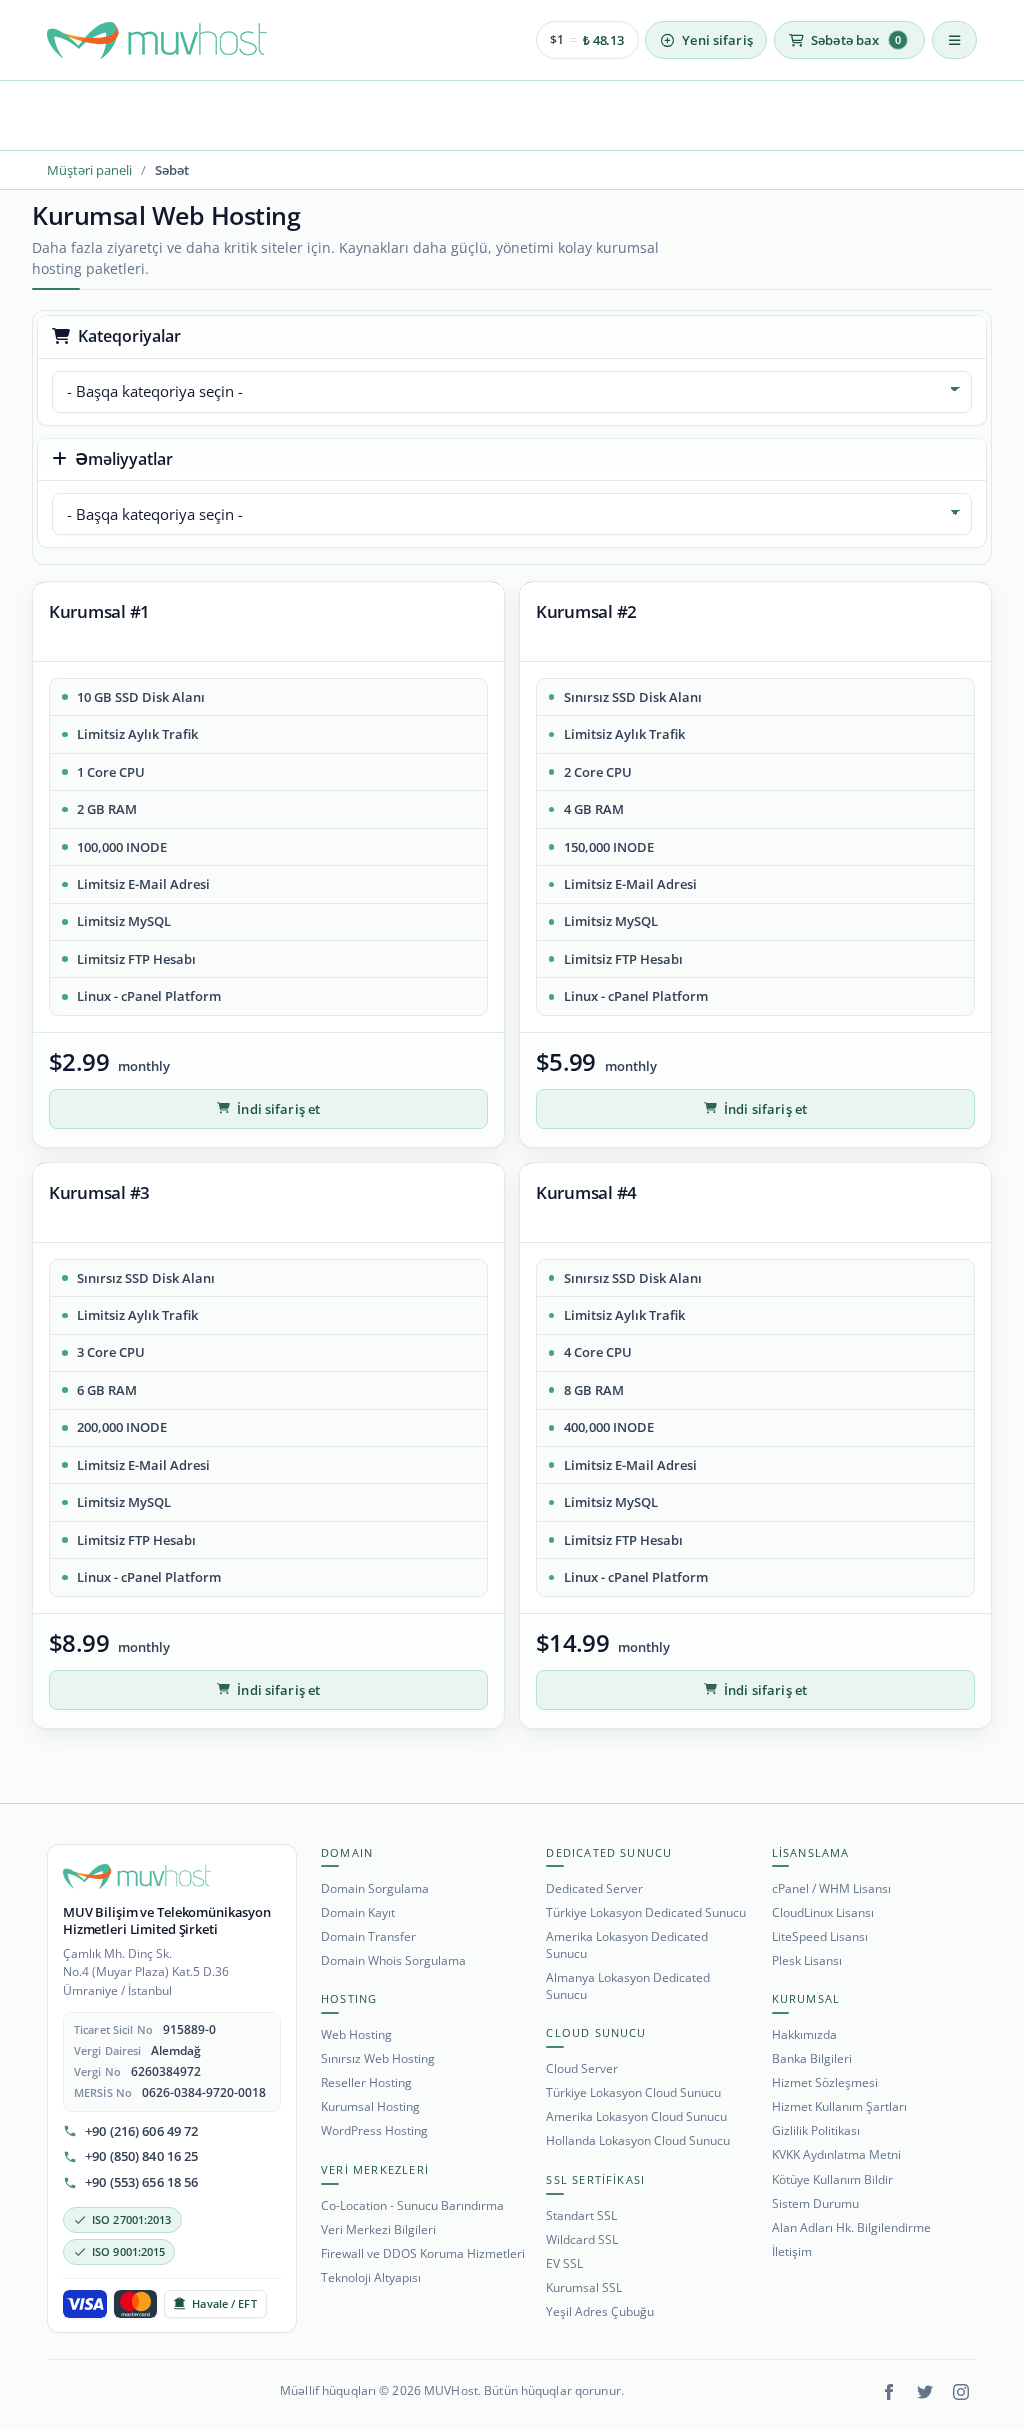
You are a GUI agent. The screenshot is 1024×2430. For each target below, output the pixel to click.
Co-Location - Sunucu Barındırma (412, 2205)
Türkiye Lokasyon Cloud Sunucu (633, 2092)
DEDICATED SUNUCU (609, 1852)
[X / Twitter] (925, 2392)
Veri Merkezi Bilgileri (378, 2229)
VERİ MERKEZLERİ (375, 2169)
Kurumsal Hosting (370, 2106)
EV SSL (564, 2263)
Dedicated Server (594, 1888)
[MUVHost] (137, 1877)
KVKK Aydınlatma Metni (836, 2154)
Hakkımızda (804, 2034)
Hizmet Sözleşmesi (825, 2082)
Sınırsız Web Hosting (378, 2058)
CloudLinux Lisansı (823, 1912)
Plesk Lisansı (807, 1960)
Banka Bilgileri (812, 2058)
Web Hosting (356, 2034)
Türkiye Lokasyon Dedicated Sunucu (646, 1912)
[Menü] (954, 40)
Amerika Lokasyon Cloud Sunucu (636, 2116)
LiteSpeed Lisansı (820, 1936)
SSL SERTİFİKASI (595, 2179)
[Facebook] (889, 2392)
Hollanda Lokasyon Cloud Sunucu (638, 2140)
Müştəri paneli (89, 170)
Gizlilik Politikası (816, 2130)
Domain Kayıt (358, 1912)
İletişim (792, 2251)
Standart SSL (581, 2215)
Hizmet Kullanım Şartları (839, 2106)
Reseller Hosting (366, 2082)
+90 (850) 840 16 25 (141, 2156)
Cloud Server (582, 2068)
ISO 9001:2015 (128, 2251)
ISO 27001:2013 (132, 2219)
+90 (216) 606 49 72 (141, 2131)
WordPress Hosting (374, 2130)
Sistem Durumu (815, 2203)
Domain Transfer (368, 1936)
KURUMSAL (806, 1998)
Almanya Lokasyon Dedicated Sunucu (628, 1986)
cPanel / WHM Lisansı (831, 1888)
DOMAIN (347, 1852)
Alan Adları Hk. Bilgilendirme (851, 2227)
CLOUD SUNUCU (596, 2032)
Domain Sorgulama (375, 1888)
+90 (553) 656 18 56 (141, 2182)
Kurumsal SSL (584, 2287)
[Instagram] (961, 2392)
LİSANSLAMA (811, 1852)
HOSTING (349, 1998)
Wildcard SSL (582, 2239)
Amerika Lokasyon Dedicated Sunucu (627, 1945)
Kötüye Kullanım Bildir (832, 2179)
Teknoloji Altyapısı (371, 2277)
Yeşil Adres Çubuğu (600, 2311)
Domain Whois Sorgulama (393, 1960)
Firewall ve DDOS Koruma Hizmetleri (423, 2253)
